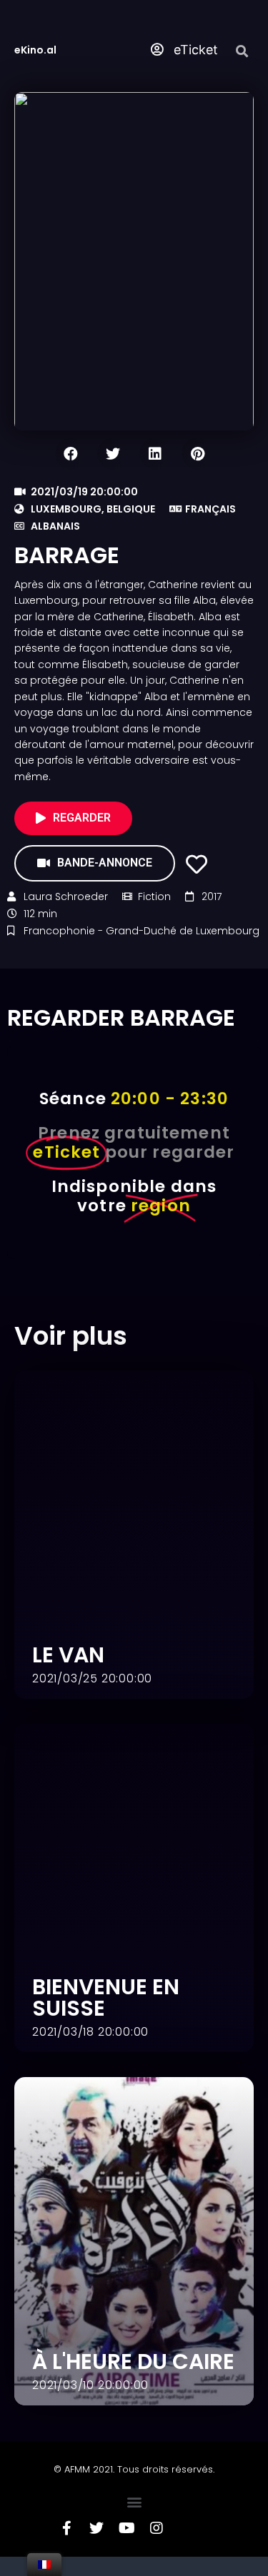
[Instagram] (157, 2547)
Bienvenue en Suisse (106, 2017)
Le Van (68, 1674)
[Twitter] (96, 2547)
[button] (134, 2521)
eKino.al (35, 50)
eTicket (194, 50)
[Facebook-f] (66, 2547)
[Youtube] (126, 2547)
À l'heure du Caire (133, 2381)
